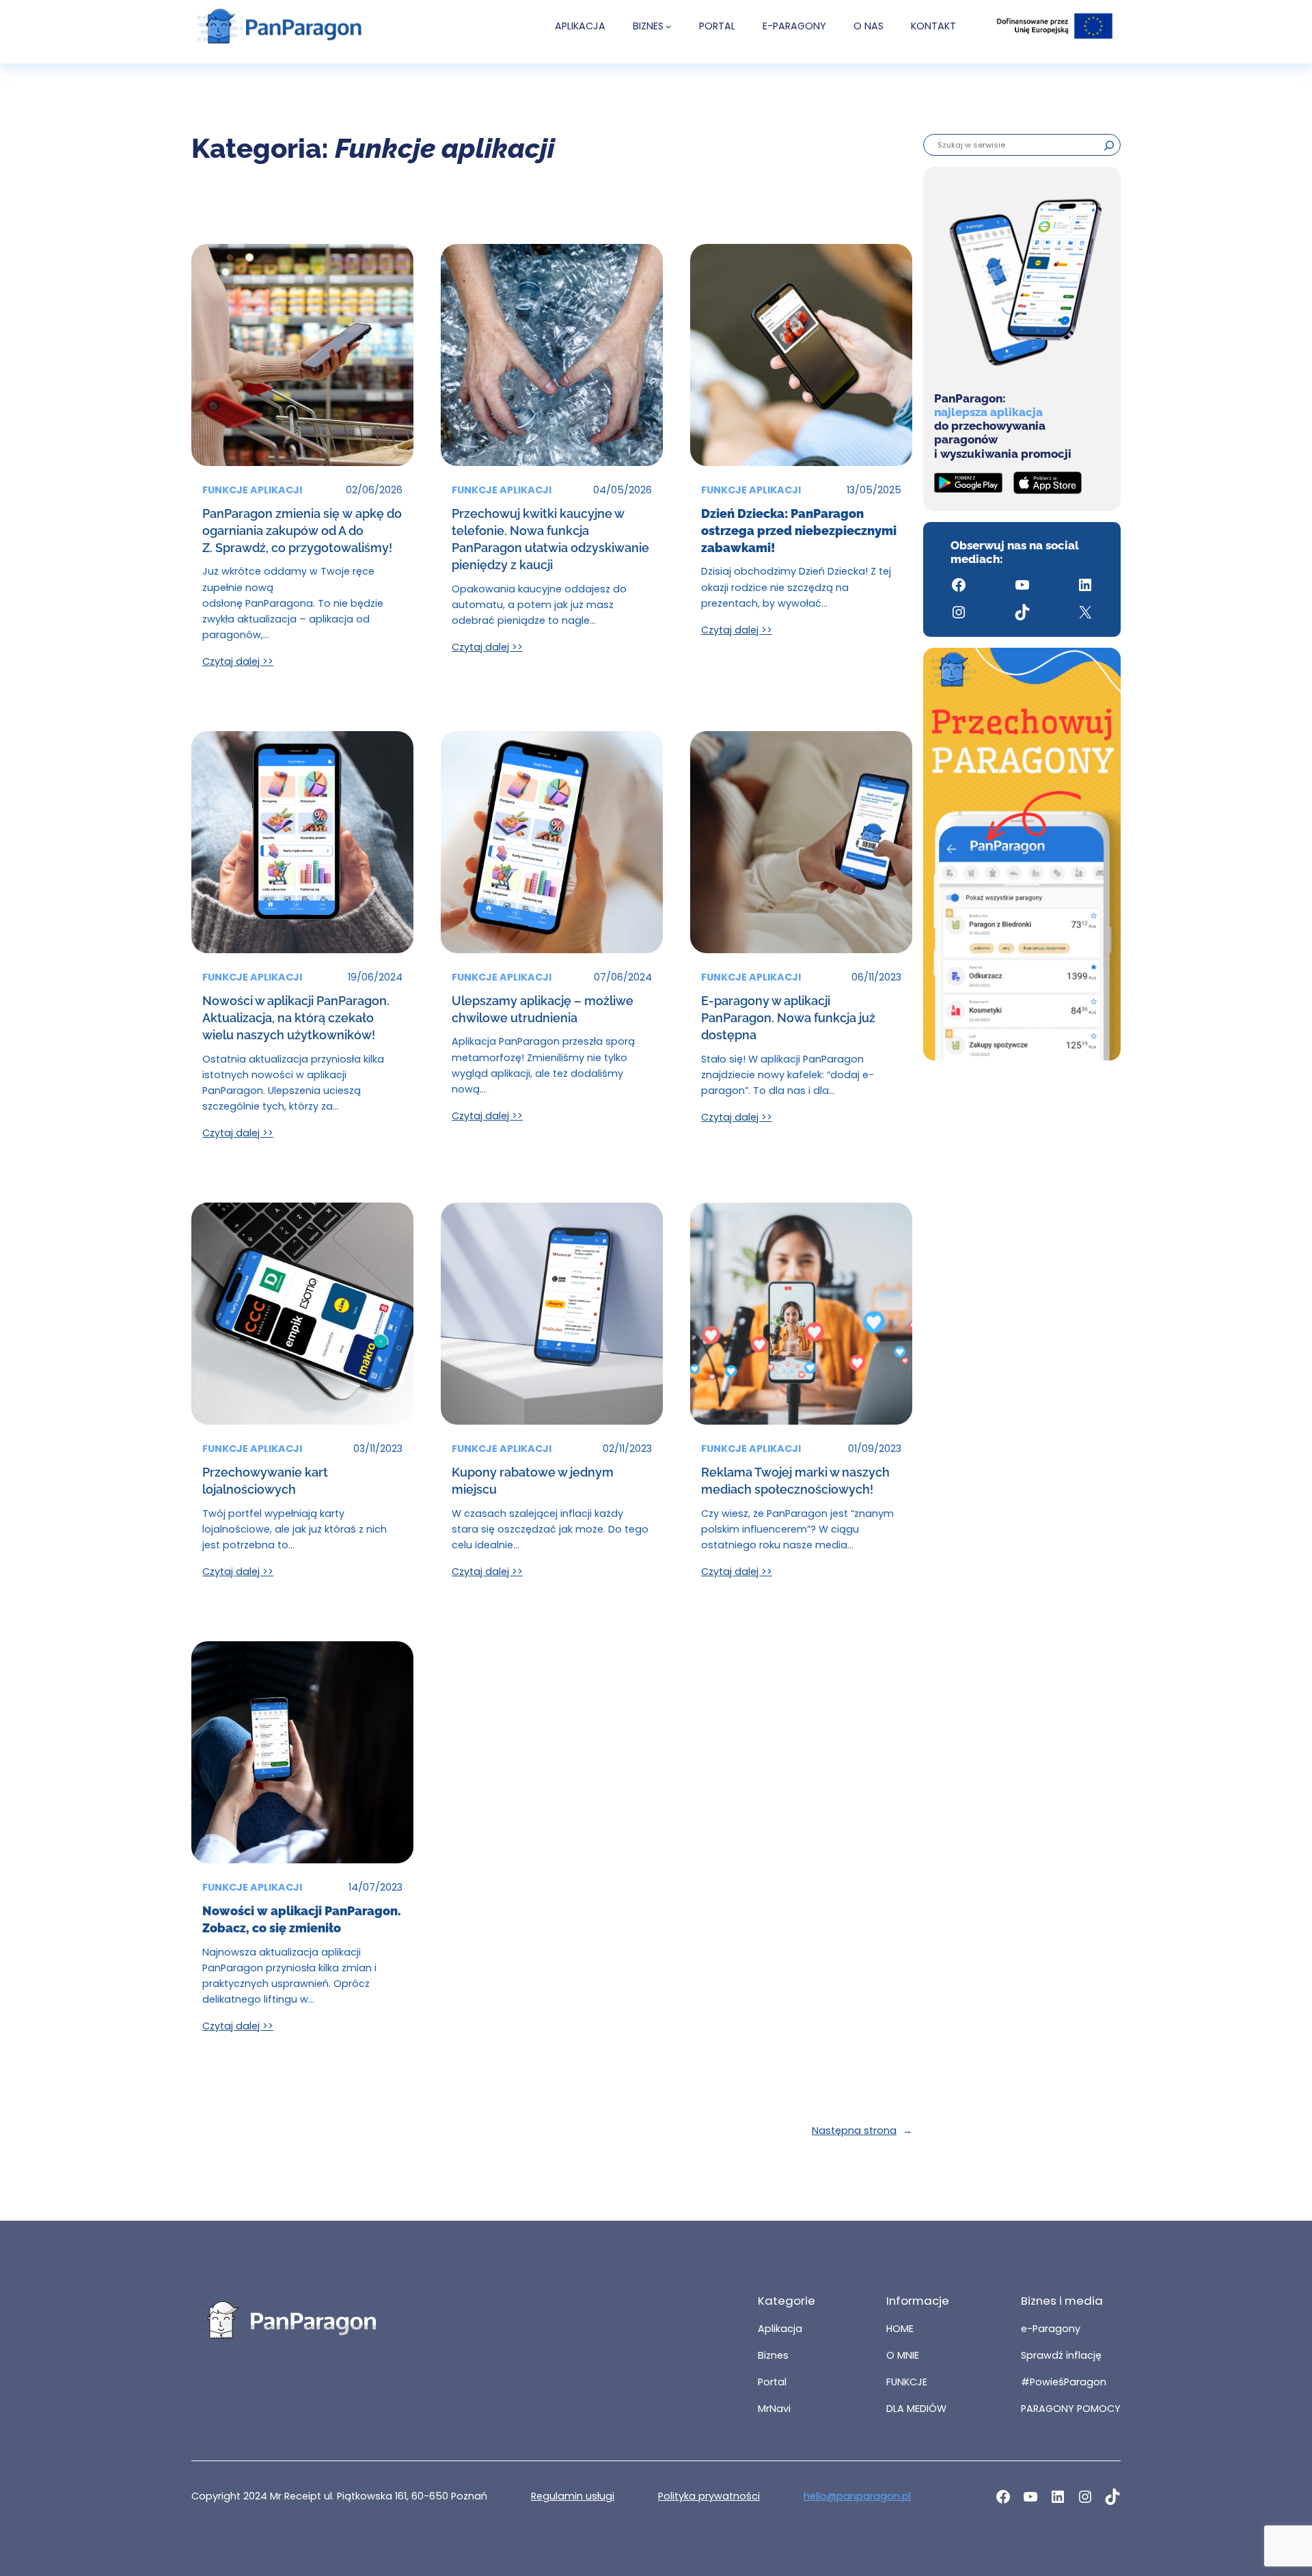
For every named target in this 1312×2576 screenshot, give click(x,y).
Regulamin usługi (573, 2496)
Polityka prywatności (709, 2496)
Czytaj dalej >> (238, 661)
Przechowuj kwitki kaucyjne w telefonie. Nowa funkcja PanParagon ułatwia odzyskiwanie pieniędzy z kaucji (550, 539)
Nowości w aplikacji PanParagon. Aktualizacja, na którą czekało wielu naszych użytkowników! (296, 1018)
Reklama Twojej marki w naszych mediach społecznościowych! (795, 1481)
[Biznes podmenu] (669, 26)
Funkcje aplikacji (252, 490)
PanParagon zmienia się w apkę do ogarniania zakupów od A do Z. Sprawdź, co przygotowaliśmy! (302, 531)
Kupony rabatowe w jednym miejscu (533, 1481)
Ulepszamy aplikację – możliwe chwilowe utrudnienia (543, 1009)
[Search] (1109, 145)
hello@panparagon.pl (857, 2496)
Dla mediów (916, 2409)
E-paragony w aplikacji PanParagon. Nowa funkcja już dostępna (788, 1018)
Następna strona (862, 2130)
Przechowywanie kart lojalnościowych (265, 1481)
